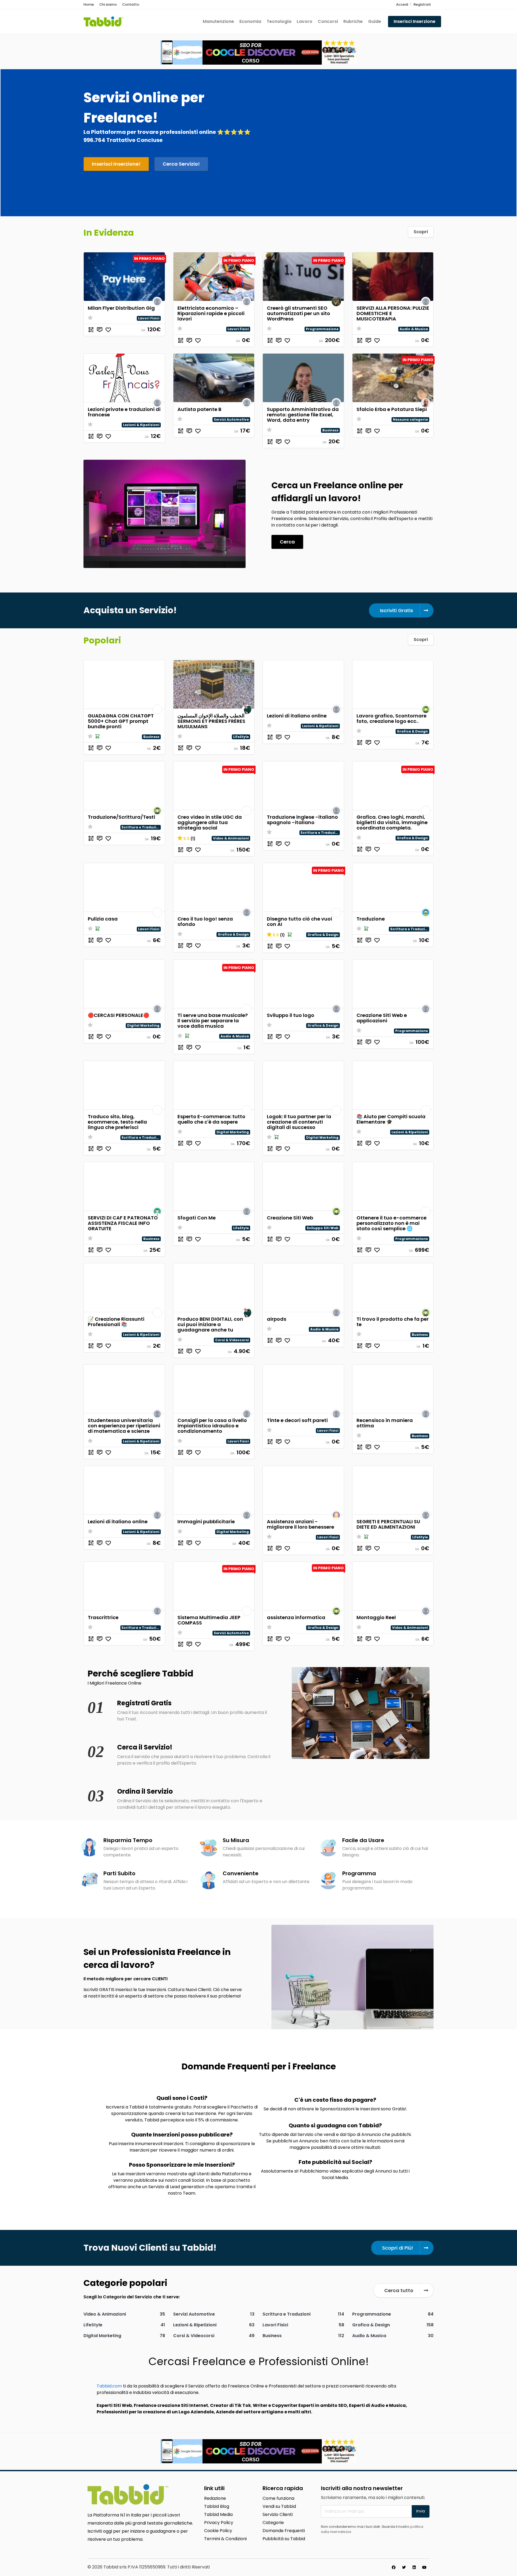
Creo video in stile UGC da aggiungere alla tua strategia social (210, 822)
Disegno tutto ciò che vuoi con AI (299, 921)
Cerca (287, 542)
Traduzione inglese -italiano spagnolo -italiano (302, 820)
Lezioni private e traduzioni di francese (124, 412)
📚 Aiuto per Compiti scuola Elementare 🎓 (391, 1119)
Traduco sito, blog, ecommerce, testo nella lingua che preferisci (117, 1122)
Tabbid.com (109, 2386)
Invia (421, 2511)
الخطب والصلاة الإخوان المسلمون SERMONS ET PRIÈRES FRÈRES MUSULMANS (211, 721)
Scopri (421, 232)
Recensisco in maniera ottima (385, 1423)
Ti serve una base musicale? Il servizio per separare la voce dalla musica (213, 1021)
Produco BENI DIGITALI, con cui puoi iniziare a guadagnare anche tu (210, 1324)
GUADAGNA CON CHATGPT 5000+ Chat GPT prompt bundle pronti (121, 721)
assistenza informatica (296, 1617)
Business (330, 430)
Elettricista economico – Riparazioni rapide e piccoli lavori (211, 313)
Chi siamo (108, 4)
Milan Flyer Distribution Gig (121, 308)
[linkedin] (414, 2567)
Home (89, 4)
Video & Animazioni (231, 838)
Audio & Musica (414, 329)
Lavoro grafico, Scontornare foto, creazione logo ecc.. (392, 718)
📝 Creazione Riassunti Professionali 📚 (116, 1322)
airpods (277, 1319)
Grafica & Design (412, 731)
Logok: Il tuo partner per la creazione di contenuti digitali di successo (299, 1122)
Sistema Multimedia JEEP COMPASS (209, 1620)
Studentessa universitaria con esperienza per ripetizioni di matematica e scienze (124, 1426)
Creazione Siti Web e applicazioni (382, 1018)
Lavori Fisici (149, 318)
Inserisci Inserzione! (116, 164)
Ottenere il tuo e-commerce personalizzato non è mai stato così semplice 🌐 (392, 1223)
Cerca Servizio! (181, 164)
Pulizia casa (103, 919)
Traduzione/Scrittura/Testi (121, 817)
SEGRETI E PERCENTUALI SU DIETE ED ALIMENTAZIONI (388, 1524)
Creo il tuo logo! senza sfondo (205, 921)
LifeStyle (241, 737)
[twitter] (404, 2567)
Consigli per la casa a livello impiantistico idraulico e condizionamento (212, 1426)
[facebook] (394, 2567)
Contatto (131, 4)
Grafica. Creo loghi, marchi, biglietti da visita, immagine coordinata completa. (392, 822)
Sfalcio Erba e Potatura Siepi (392, 409)
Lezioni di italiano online (297, 716)
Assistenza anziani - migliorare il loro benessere (301, 1524)
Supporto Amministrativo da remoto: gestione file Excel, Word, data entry (303, 415)
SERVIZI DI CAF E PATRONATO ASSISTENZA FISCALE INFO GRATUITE (123, 1223)
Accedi (402, 4)
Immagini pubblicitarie (206, 1521)
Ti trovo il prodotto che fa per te (393, 1322)
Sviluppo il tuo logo (291, 1015)
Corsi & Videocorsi (232, 1340)
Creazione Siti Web (290, 1218)
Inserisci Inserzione (415, 21)
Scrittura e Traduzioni (142, 827)
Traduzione (371, 919)
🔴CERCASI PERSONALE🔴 (118, 1015)
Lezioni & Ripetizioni (141, 425)
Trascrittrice (103, 1617)
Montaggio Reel (376, 1617)
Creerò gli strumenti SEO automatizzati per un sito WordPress (298, 313)
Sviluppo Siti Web (323, 1228)
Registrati (422, 4)
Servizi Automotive (231, 419)
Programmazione (322, 329)
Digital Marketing (143, 1025)
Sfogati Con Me (197, 1218)
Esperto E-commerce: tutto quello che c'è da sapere (211, 1119)
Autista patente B (199, 409)
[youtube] (424, 2567)
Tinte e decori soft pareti (297, 1420)
